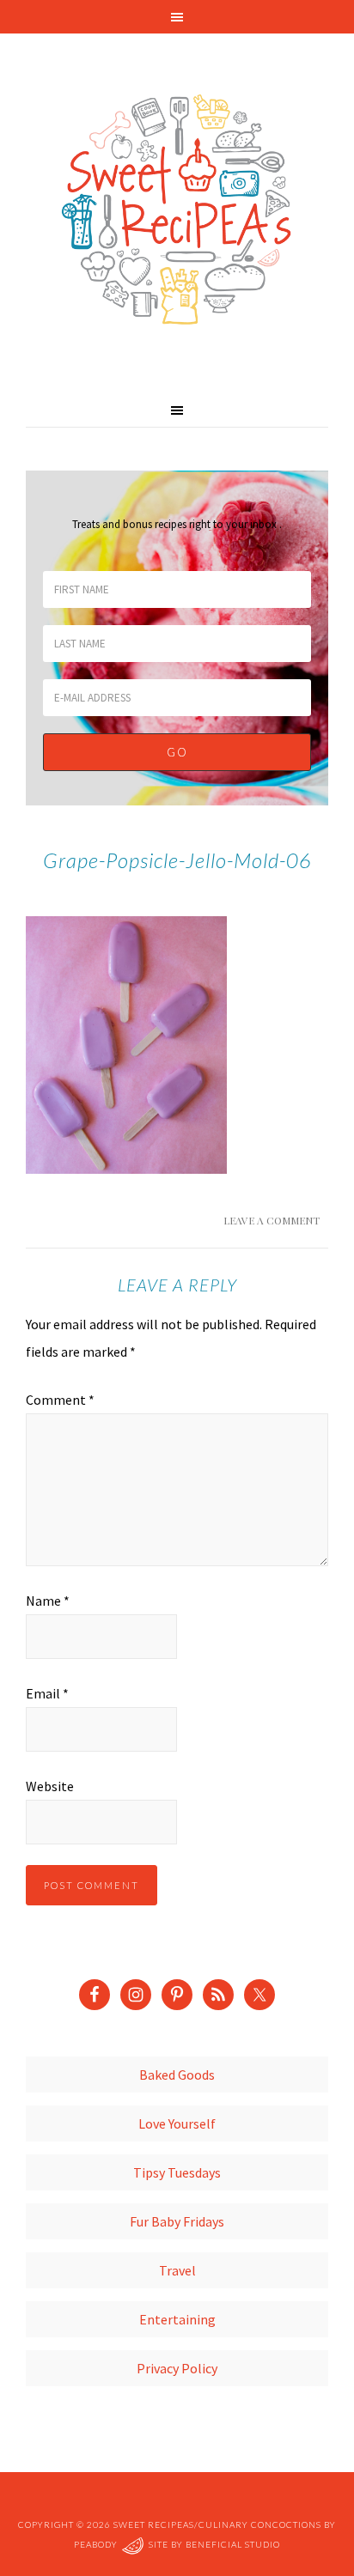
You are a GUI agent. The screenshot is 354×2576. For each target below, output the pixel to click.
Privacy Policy (177, 2368)
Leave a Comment (272, 1220)
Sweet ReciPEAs (177, 210)
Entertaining (177, 2319)
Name (48, 1601)
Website (50, 1786)
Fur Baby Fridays (177, 2221)
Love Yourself (177, 2123)
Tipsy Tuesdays (177, 2172)
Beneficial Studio (233, 2545)
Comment (60, 1400)
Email (47, 1693)
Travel (177, 2270)
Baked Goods (177, 2075)
